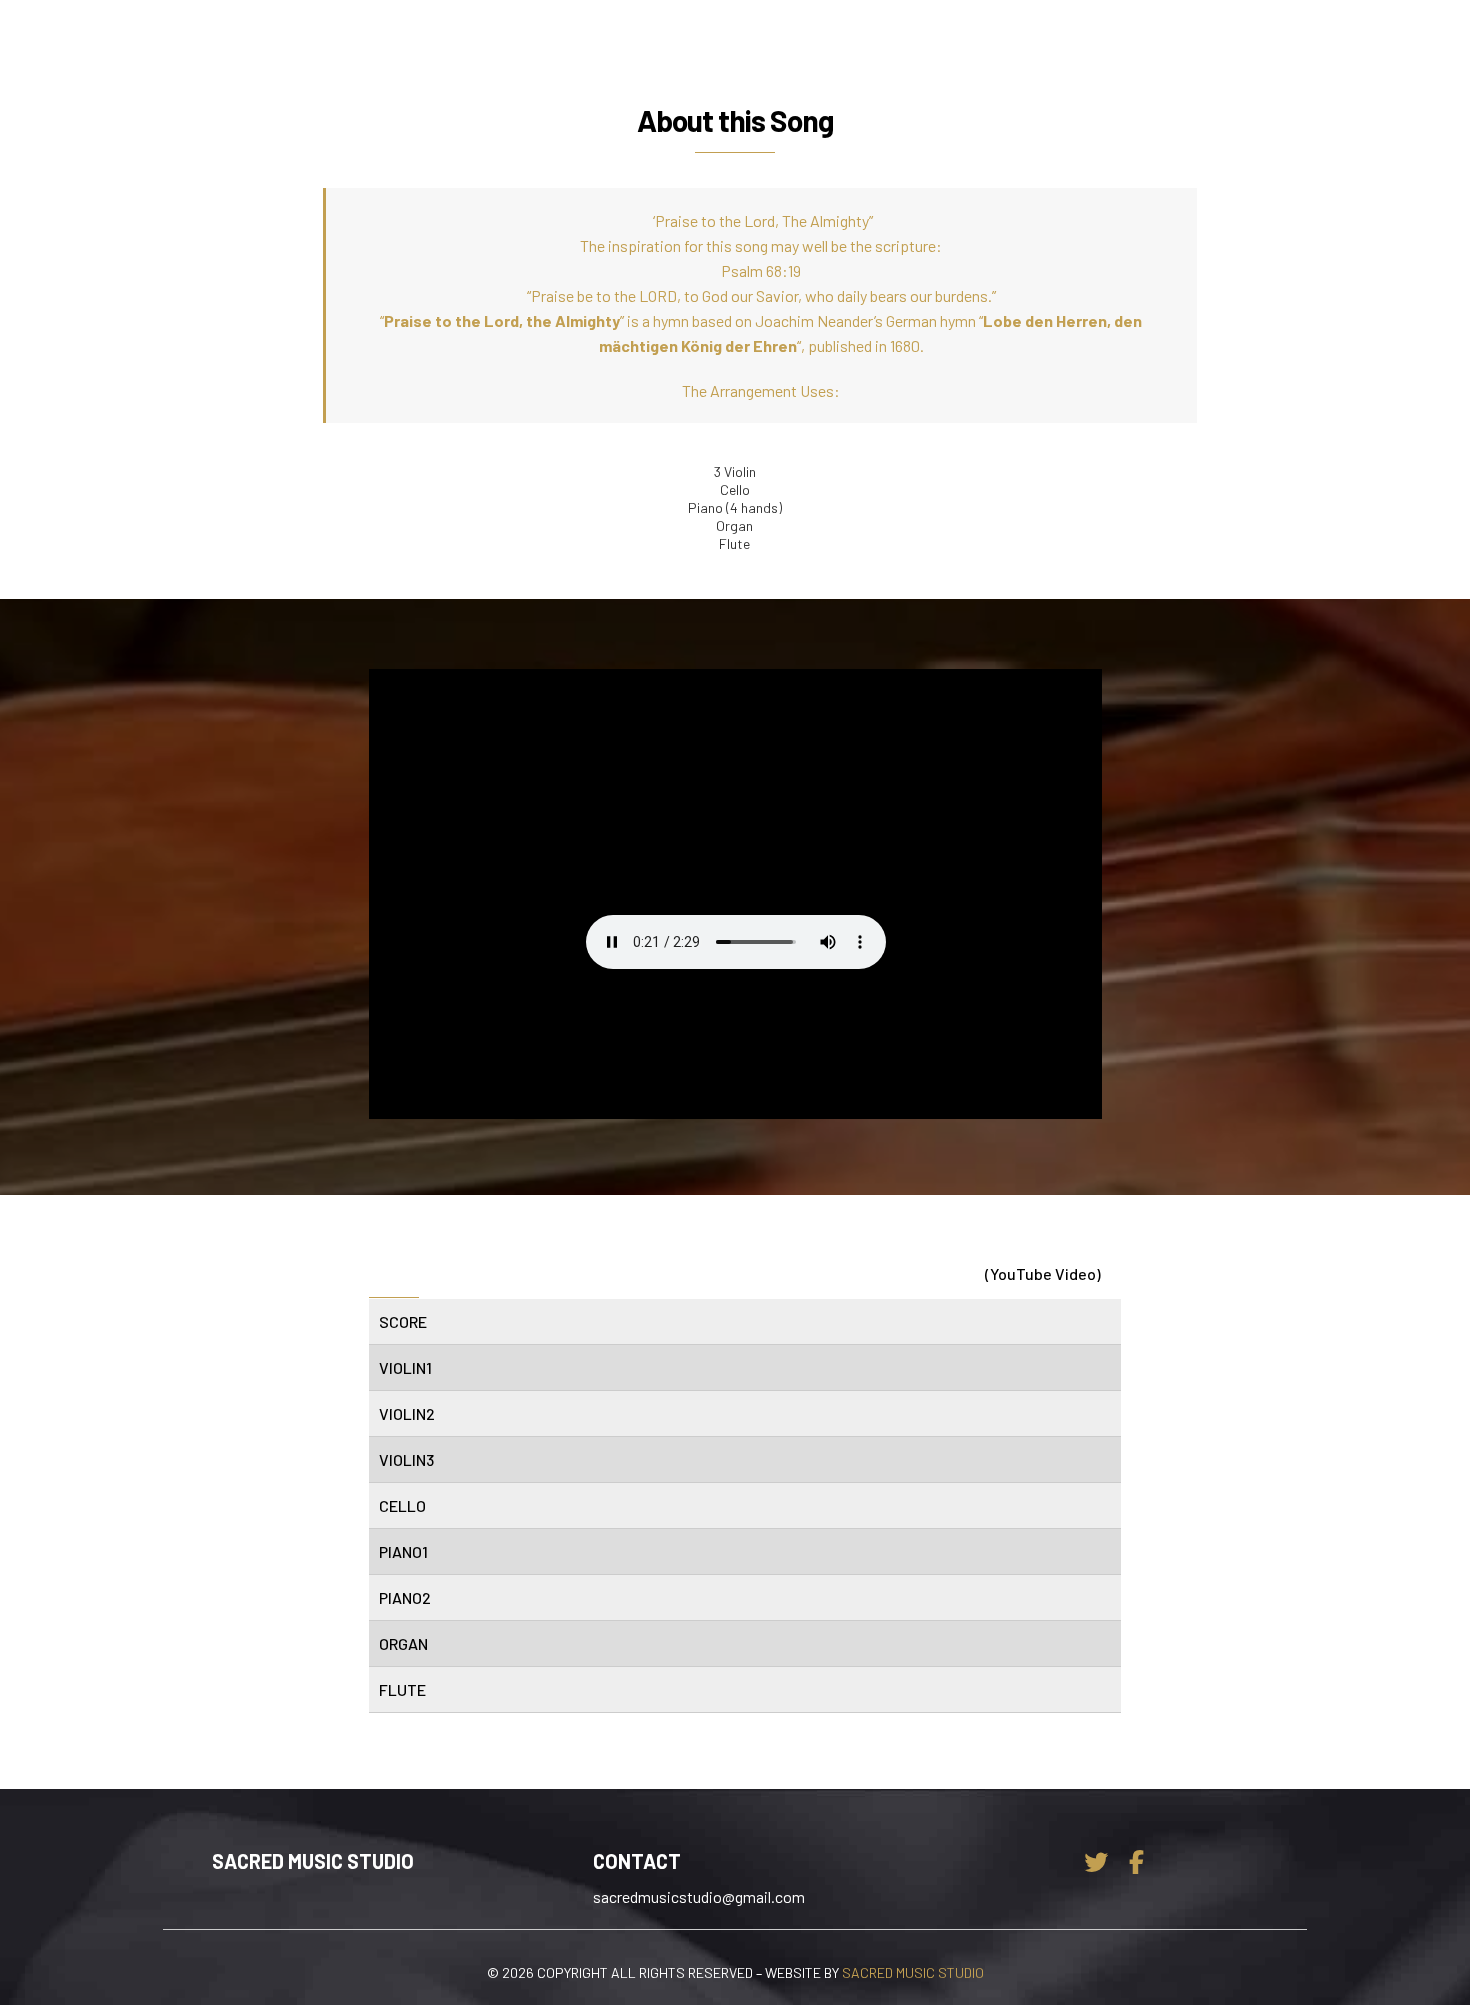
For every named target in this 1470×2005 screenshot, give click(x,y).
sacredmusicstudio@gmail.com (699, 1896)
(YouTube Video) (1043, 1273)
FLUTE (402, 1689)
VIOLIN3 (406, 1459)
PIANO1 (403, 1551)
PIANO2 (405, 1597)
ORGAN (403, 1643)
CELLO (402, 1505)
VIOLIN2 (407, 1413)
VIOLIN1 (405, 1367)
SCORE (403, 1321)
